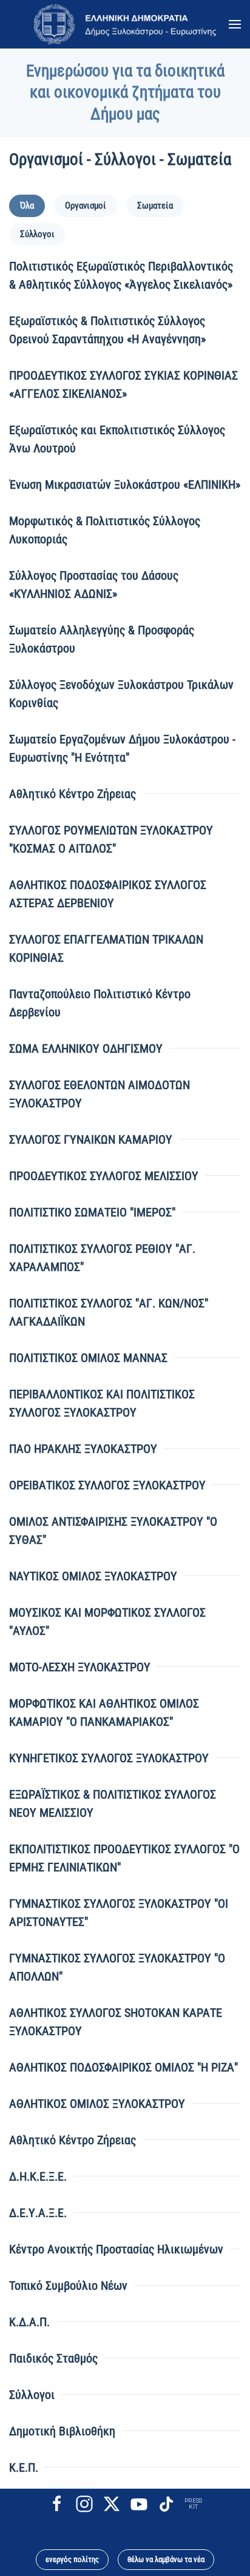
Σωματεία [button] (155, 206)
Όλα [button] (27, 206)
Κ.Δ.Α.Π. (29, 2322)
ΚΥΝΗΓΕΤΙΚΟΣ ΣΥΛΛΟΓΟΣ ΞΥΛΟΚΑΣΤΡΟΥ (109, 1758)
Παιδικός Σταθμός (53, 2358)
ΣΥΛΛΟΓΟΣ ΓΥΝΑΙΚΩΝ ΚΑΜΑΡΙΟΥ (91, 1139)
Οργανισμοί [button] (86, 206)
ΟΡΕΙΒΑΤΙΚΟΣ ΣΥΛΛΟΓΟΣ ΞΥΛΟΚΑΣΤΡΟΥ (107, 1485)
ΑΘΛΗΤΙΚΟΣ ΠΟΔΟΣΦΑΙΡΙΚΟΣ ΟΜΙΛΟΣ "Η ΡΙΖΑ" (123, 2067)
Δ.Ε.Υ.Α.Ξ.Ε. (38, 2213)
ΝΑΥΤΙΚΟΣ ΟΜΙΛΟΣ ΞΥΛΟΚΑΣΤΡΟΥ (93, 1576)
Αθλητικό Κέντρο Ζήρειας (73, 794)
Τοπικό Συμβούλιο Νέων (68, 2286)
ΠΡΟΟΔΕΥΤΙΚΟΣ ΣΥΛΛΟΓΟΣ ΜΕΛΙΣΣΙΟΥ (104, 1176)
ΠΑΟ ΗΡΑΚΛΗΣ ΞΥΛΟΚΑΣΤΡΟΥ (83, 1449)
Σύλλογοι (32, 2395)
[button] (235, 24)
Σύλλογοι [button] (37, 234)
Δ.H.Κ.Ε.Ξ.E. (38, 2176)
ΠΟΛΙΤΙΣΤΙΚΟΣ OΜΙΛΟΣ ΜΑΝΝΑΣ (88, 1358)
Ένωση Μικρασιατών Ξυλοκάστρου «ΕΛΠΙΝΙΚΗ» (125, 485)
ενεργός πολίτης (72, 2559)
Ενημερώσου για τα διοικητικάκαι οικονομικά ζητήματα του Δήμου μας (125, 92)
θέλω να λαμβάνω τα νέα (166, 2559)
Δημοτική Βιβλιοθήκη (62, 2431)
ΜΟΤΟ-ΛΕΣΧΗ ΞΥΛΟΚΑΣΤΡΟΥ (80, 1667)
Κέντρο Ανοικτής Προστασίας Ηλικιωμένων (116, 2249)
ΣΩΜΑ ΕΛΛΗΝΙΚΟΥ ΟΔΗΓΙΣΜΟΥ (86, 1048)
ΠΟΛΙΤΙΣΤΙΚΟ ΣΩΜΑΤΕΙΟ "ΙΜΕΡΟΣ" (92, 1212)
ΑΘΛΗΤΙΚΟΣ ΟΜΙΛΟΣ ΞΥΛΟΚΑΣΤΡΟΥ (97, 2104)
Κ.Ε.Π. (24, 2467)
